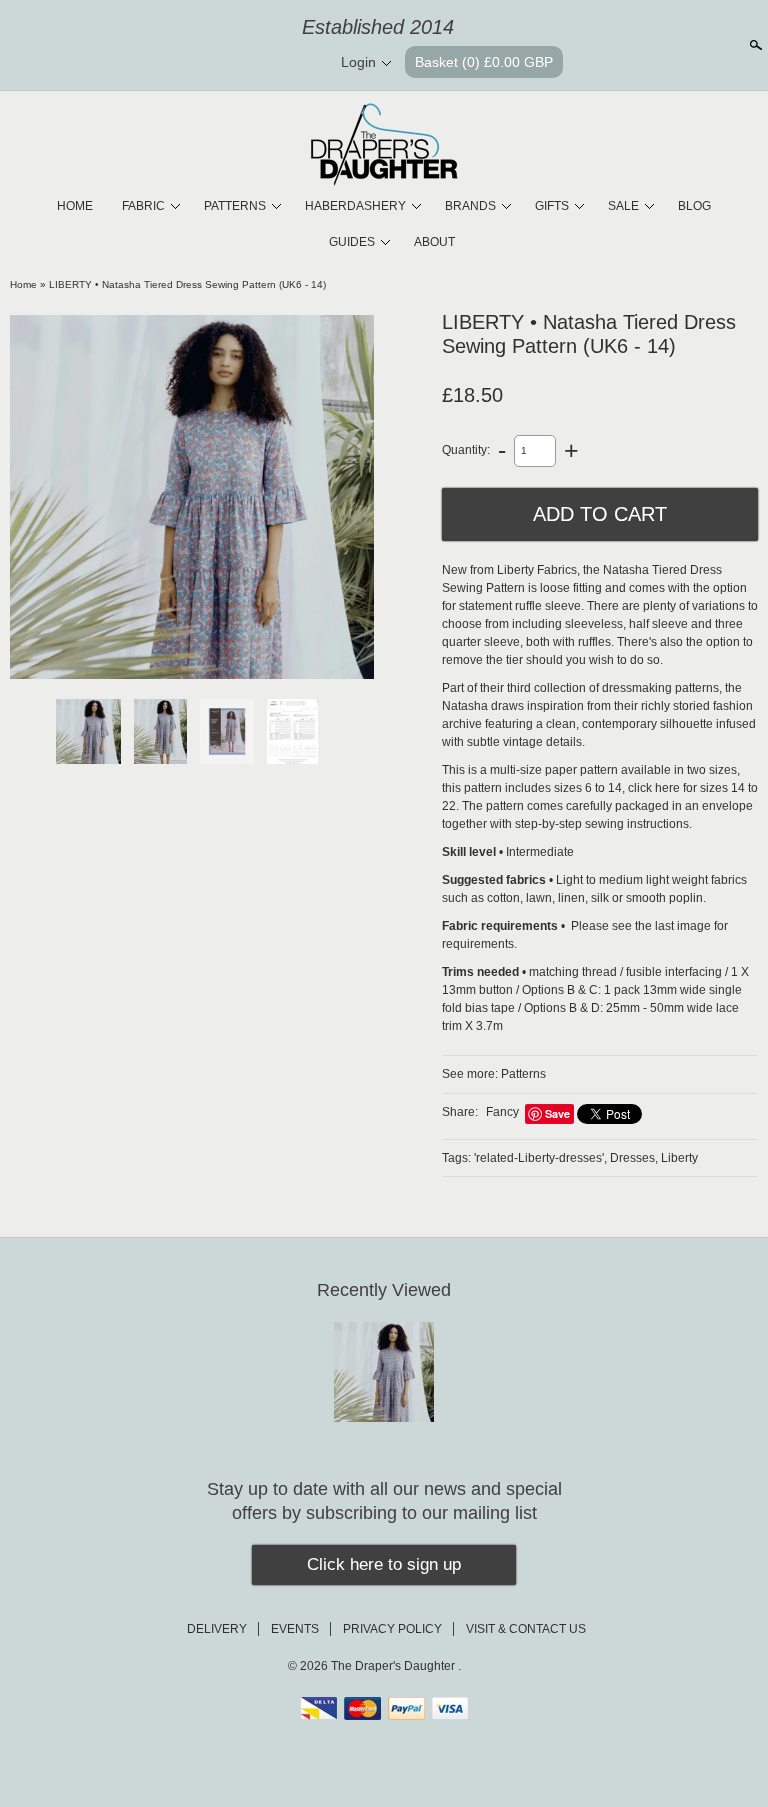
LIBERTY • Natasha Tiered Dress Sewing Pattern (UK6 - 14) (187, 284)
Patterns (523, 1074)
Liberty (679, 1158)
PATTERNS (235, 206)
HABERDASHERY (355, 206)
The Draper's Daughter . (396, 1666)
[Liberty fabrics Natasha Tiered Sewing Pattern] (192, 497)
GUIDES (352, 242)
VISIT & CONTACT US (526, 1629)
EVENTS (295, 1629)
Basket (484, 62)
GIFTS (552, 206)
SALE (623, 206)
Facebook (233, 63)
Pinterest (267, 63)
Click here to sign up (384, 1564)
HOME (75, 206)
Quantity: (466, 450)
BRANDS (470, 206)
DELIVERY (217, 1629)
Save (557, 1113)
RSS (199, 63)
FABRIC (143, 206)
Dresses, (634, 1158)
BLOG (694, 206)
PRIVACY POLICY (392, 1629)
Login (358, 62)
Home (23, 284)
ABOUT (434, 242)
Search (754, 45)
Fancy (502, 1112)
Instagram (301, 63)
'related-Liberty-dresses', (540, 1158)
